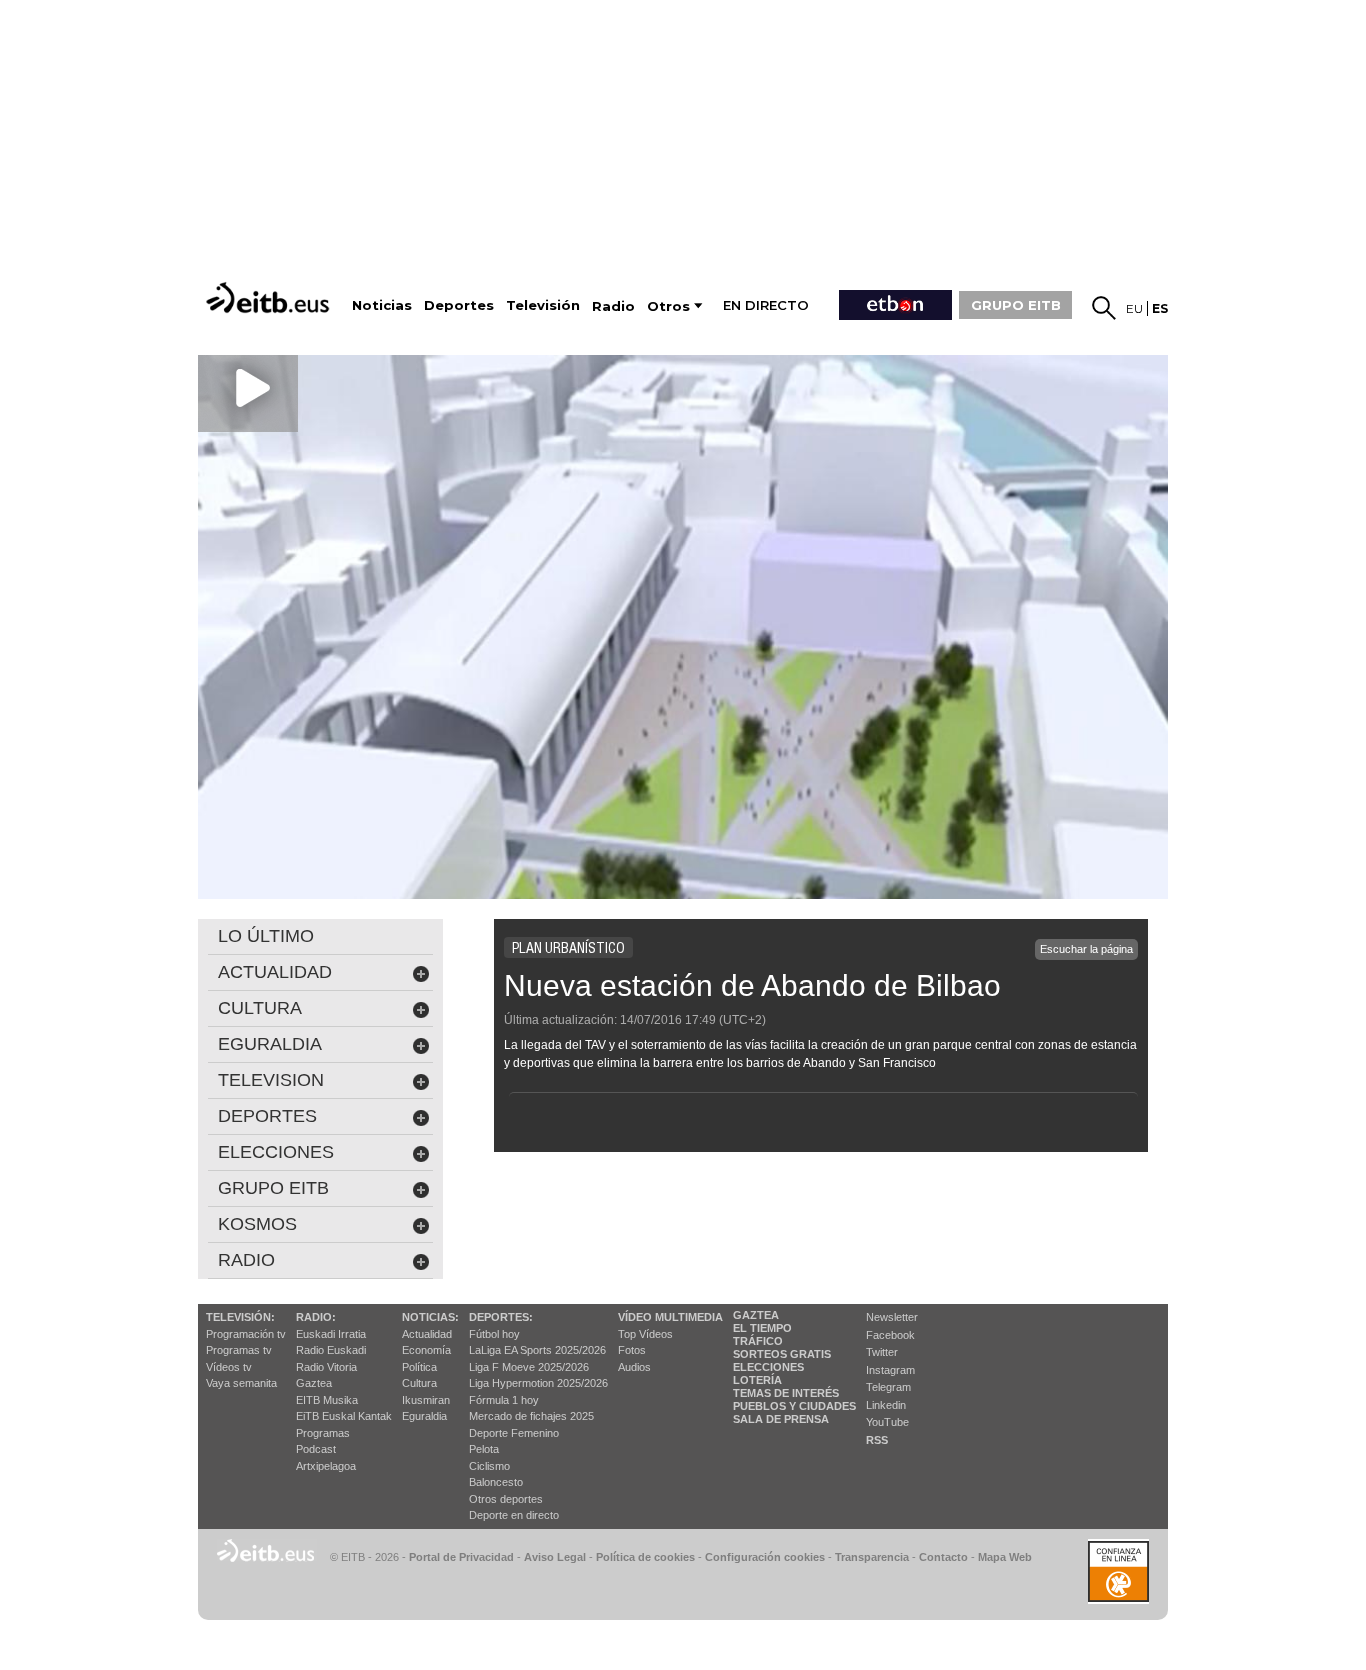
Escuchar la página (1086, 949)
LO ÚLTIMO (266, 936)
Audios (634, 1367)
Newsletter (892, 1317)
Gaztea (314, 1383)
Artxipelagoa (326, 1466)
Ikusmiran (426, 1400)
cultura (260, 1008)
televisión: (240, 1317)
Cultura (419, 1383)
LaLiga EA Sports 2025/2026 (537, 1350)
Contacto (943, 1557)
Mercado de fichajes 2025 (531, 1416)
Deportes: (501, 1317)
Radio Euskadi (331, 1350)
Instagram (890, 1370)
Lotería (757, 1380)
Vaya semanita (241, 1383)
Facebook (890, 1335)
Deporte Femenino (514, 1433)
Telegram (888, 1387)
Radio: (316, 1317)
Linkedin (886, 1405)
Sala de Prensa (781, 1419)
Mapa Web (1005, 1557)
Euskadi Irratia (331, 1334)
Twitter (882, 1352)
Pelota (484, 1449)
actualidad (275, 972)
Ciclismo (489, 1466)
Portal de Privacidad (461, 1557)
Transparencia (872, 1557)
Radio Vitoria (326, 1367)
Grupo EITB (273, 1188)
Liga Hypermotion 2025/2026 (538, 1383)
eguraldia (270, 1044)
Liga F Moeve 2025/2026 (529, 1367)
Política (419, 1367)
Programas (323, 1433)
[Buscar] (1104, 308)
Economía (426, 1350)
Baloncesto (496, 1482)
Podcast (316, 1449)
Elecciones (768, 1367)
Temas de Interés (786, 1393)
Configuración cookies (765, 1557)
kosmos (257, 1224)
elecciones (276, 1152)
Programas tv (239, 1350)
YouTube (887, 1422)
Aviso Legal (555, 1557)
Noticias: (430, 1317)
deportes (267, 1116)
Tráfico (758, 1341)
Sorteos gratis (782, 1354)
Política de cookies (645, 1557)
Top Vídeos (645, 1334)
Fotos (632, 1350)
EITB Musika (327, 1400)
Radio (246, 1260)
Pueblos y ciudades (794, 1406)
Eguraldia (424, 1416)
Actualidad (427, 1334)
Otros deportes (506, 1499)
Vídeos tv (229, 1367)
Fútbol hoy (494, 1334)
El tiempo (762, 1328)
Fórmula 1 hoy (504, 1400)
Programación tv (246, 1334)
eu (1134, 308)
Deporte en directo (514, 1515)
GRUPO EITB (1016, 305)
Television (271, 1080)
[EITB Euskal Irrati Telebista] (270, 297)
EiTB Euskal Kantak (344, 1416)
